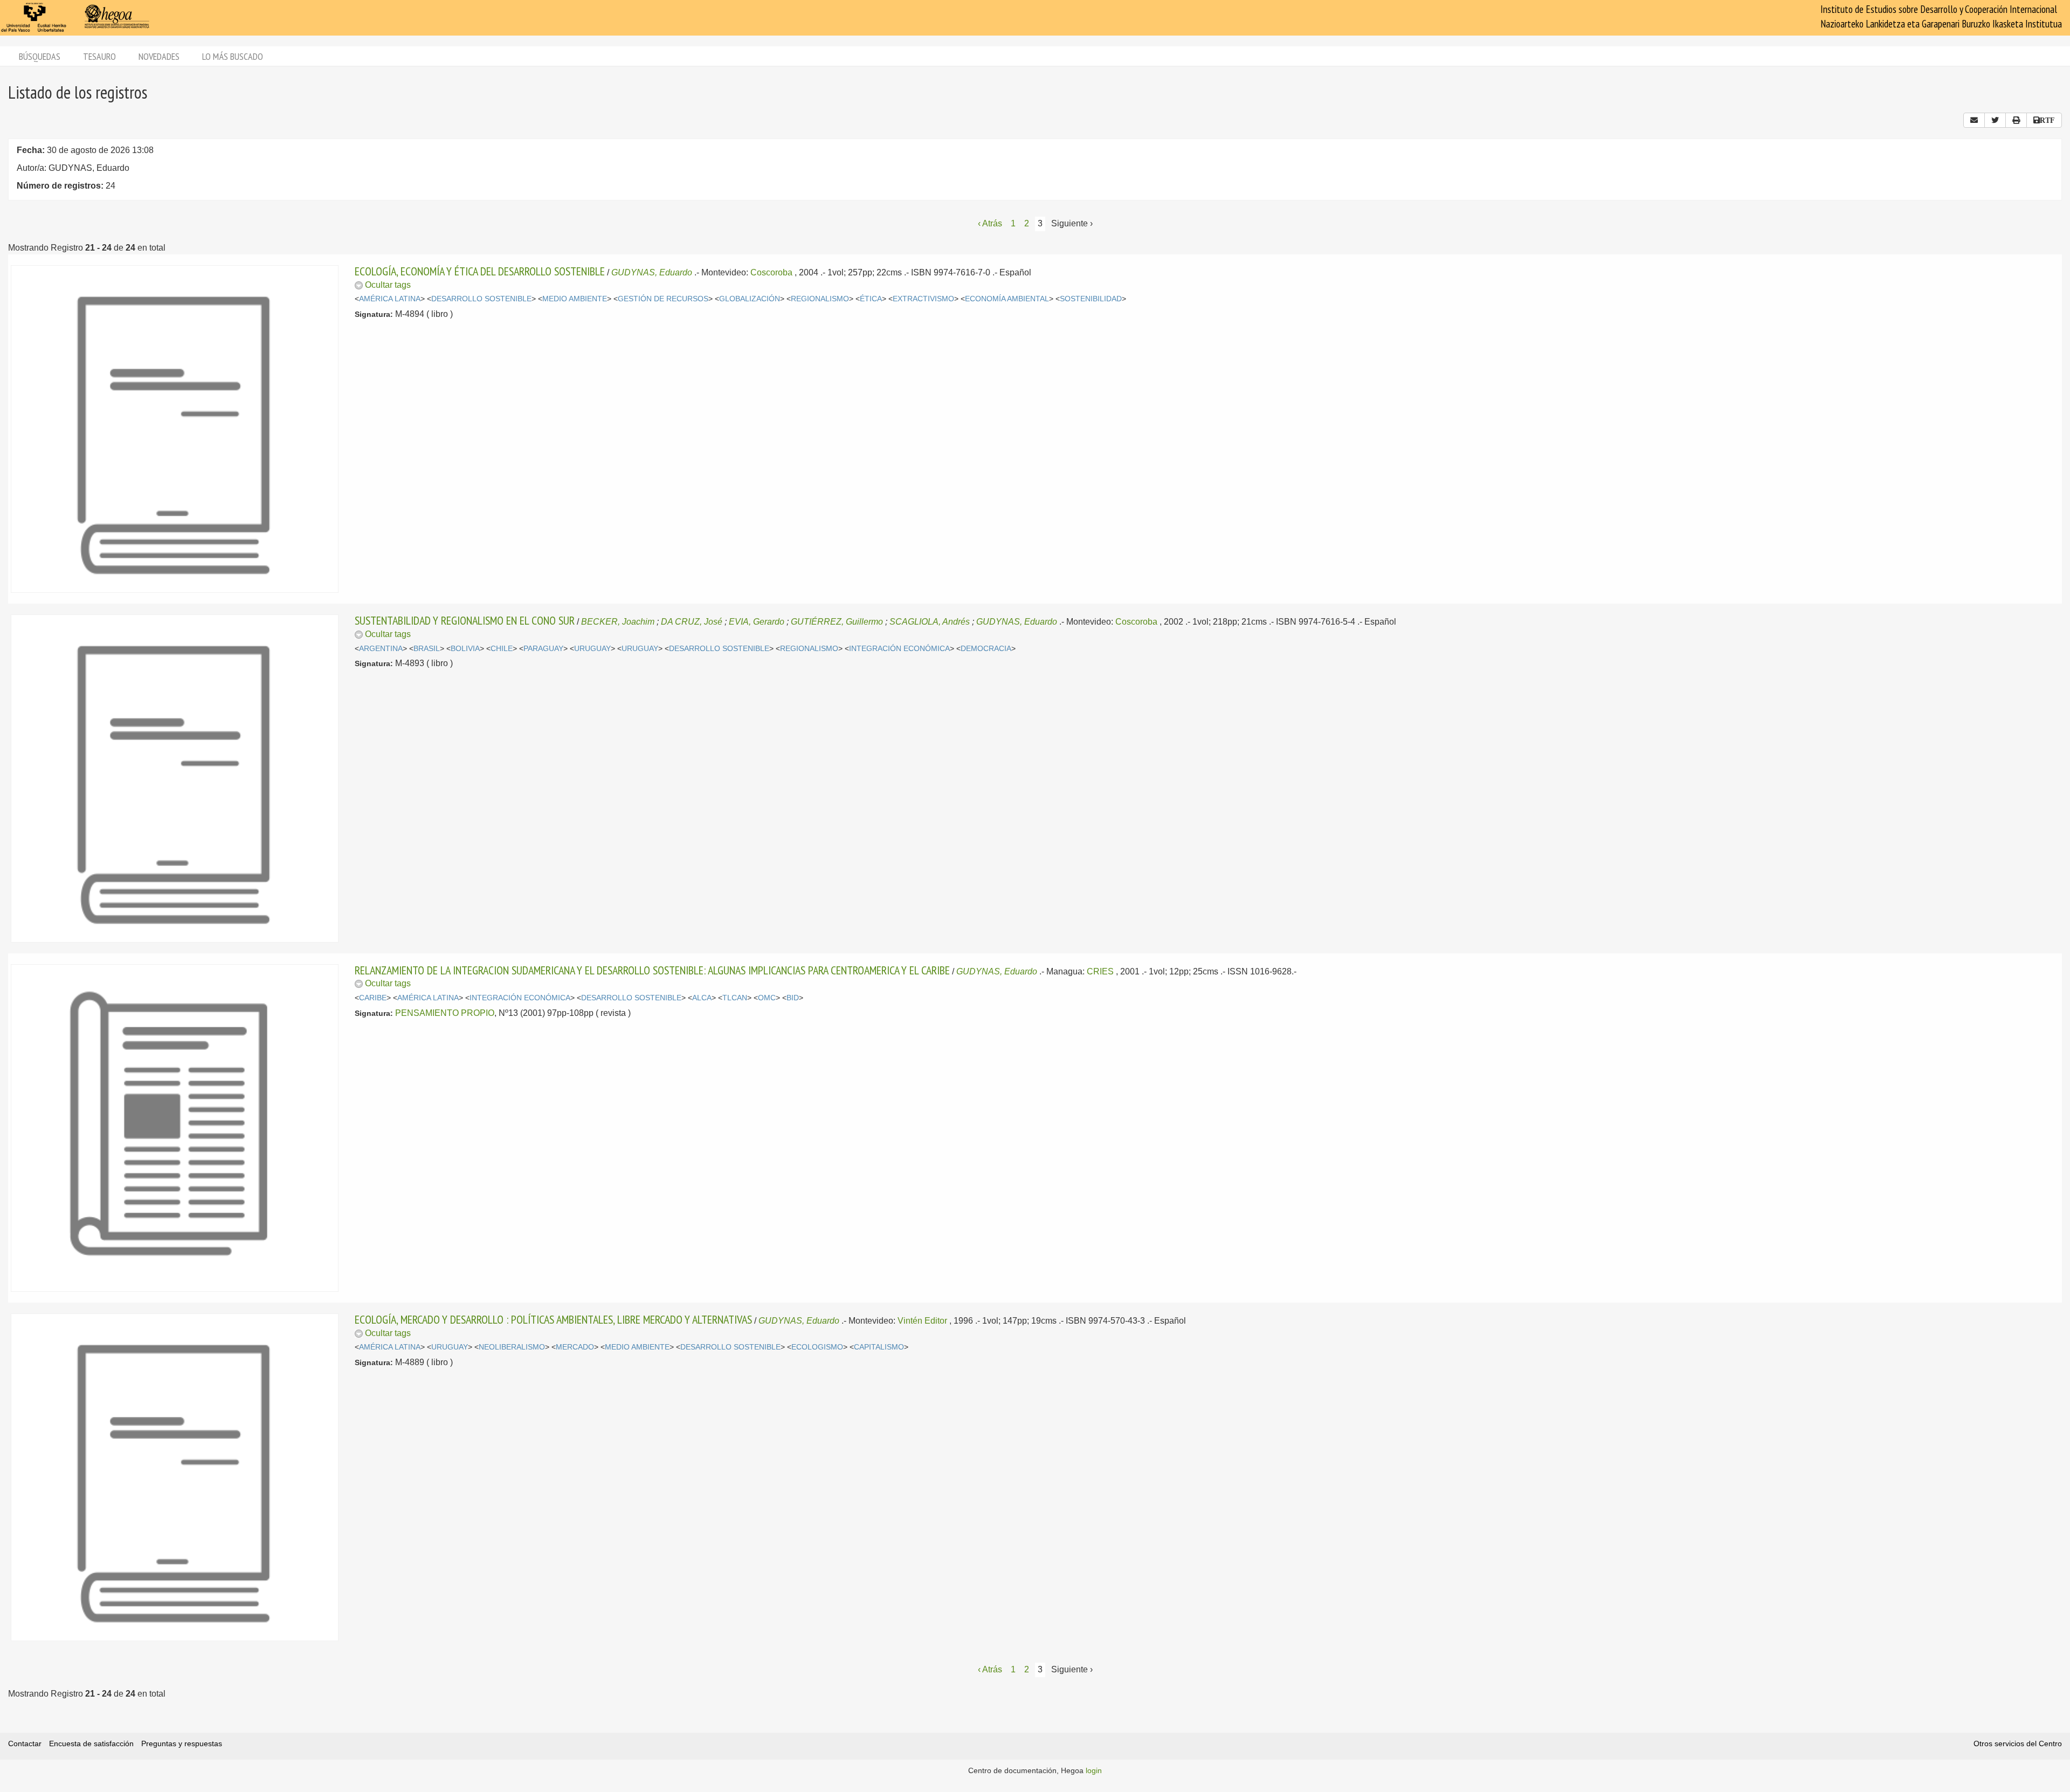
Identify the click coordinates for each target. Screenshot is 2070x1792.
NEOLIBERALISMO (512, 1347)
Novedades (159, 56)
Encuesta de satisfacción (91, 1743)
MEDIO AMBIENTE (575, 299)
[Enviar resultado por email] (1974, 120)
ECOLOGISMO (817, 1347)
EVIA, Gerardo (757, 622)
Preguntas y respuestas (182, 1743)
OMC (767, 998)
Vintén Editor (922, 1321)
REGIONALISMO (820, 299)
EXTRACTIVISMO (923, 299)
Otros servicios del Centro (2018, 1743)
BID (793, 998)
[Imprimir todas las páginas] (2016, 120)
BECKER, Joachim (618, 622)
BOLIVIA (465, 649)
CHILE (502, 649)
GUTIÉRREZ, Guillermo (837, 622)
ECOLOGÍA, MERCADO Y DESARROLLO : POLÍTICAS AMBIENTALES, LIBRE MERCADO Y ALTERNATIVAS (553, 1319)
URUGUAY (592, 649)
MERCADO (575, 1347)
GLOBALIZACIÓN (750, 299)
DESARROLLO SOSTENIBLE (481, 299)
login (1094, 1770)
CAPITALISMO (879, 1347)
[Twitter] (1995, 120)
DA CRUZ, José (692, 622)
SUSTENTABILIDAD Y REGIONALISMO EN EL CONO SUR (465, 620)
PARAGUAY (543, 649)
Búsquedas (40, 56)
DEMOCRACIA (986, 649)
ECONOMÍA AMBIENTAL (1007, 299)
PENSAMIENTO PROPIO (445, 1013)
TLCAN (735, 998)
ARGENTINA (381, 649)
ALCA (702, 998)
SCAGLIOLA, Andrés (930, 622)
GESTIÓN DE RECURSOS (663, 299)
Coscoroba (771, 272)
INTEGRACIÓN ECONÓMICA (899, 649)
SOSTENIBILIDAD (1091, 299)
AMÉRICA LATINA (390, 299)
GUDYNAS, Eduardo (652, 272)
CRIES (1100, 971)
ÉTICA (871, 299)
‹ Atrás (990, 223)
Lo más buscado (233, 56)
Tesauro (99, 56)
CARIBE (373, 998)
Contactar (25, 1743)
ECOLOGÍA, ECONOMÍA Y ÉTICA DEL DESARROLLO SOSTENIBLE (480, 271)
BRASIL (427, 649)
